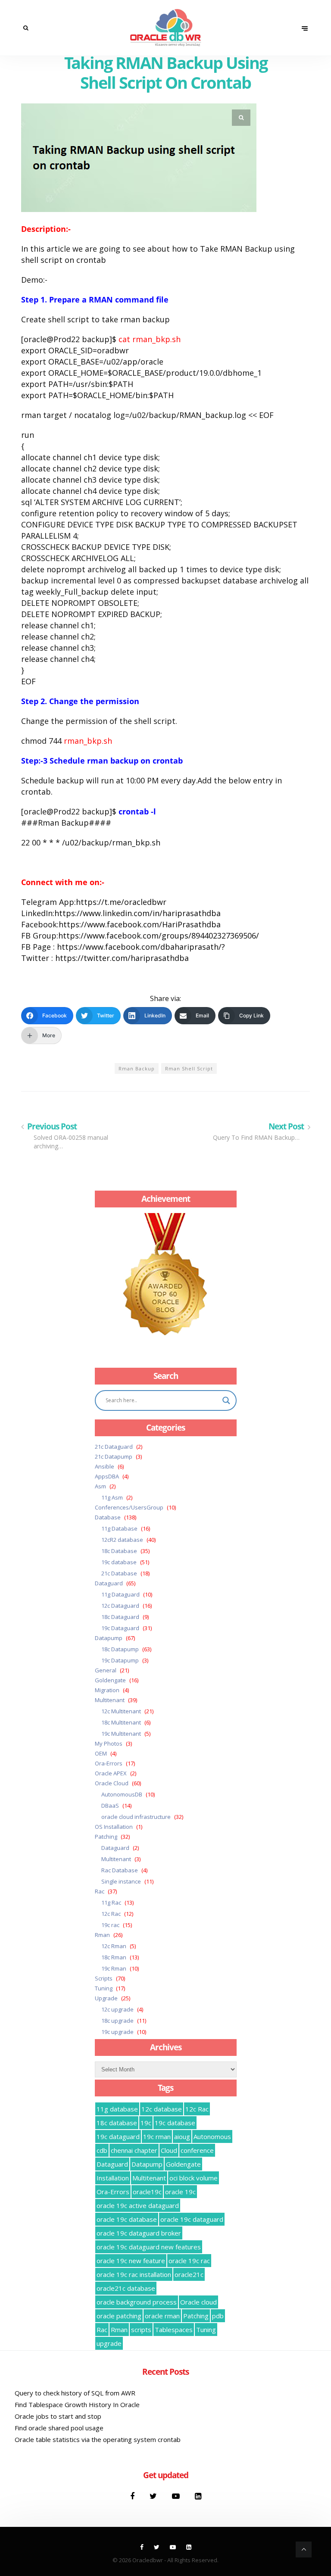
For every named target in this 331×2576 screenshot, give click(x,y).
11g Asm (112, 1497)
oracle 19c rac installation (134, 2274)
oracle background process (137, 2302)
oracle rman (162, 2316)
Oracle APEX (111, 1773)
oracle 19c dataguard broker (139, 2233)
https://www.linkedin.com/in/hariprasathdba (137, 913)
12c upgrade (117, 2009)
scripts (141, 2330)
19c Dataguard (120, 1628)
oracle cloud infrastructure (136, 1817)
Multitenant (110, 1700)
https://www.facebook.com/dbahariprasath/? (141, 947)
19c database (119, 1562)
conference (197, 2150)
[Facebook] (133, 2496)
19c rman (157, 2136)
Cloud (169, 2150)
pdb (218, 2316)
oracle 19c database (127, 2219)
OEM (101, 1753)
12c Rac (111, 1914)
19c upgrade (117, 2032)
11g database (117, 2109)
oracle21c (189, 2274)
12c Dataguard (120, 1606)
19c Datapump (120, 1660)
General (106, 1670)
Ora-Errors (109, 1763)
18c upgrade (117, 2021)
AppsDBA (107, 1476)
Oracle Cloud (112, 1783)
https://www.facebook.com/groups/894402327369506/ (159, 936)
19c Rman (114, 1968)
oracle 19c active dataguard (138, 2205)
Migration (107, 1690)
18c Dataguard (120, 1617)
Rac (100, 1891)
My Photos (109, 1743)
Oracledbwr (148, 2560)
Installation (113, 2178)
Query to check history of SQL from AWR (75, 2393)
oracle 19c (180, 2192)
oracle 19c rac (189, 2261)
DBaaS (110, 1806)
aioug (182, 2136)
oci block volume (194, 2178)
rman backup (137, 1068)
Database (108, 1517)
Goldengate (110, 1680)
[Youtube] (177, 2496)
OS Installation (114, 1827)
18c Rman (114, 1957)
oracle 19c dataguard (192, 2219)
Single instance (121, 1881)
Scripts (104, 1978)
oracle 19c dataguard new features (149, 2247)
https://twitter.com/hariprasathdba (122, 958)
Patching (106, 1837)
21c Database (119, 1573)
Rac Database (120, 1870)
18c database (117, 2123)
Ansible (105, 1466)
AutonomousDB (122, 1794)
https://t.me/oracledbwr (121, 902)
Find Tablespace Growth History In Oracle (77, 2404)
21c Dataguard (114, 1447)
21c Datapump (114, 1456)
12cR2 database (122, 1540)
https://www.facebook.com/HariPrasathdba (140, 924)
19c (146, 2123)
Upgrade (106, 1998)
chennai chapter (134, 2150)
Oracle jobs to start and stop (58, 2416)
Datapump (109, 1638)
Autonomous (212, 2136)
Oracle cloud (198, 2302)
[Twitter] (154, 2496)
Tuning (104, 1988)
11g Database (119, 1528)
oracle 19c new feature (131, 2261)
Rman (102, 1935)
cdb (102, 2150)
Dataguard (109, 1583)
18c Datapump (120, 1649)
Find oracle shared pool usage (59, 2428)
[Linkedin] (198, 2496)
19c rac (110, 1925)
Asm (100, 1486)
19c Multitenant (121, 1734)
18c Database (119, 1551)
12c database (162, 2109)
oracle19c (147, 2192)
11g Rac (111, 1902)
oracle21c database (126, 2288)
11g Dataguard (120, 1594)
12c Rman (114, 1946)
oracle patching (119, 2316)
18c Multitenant (121, 1722)
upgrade (109, 2343)
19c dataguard (118, 2136)
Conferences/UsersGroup (129, 1507)
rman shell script (189, 1068)
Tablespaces (174, 2330)
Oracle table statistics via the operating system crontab (98, 2439)
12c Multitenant (121, 1711)
